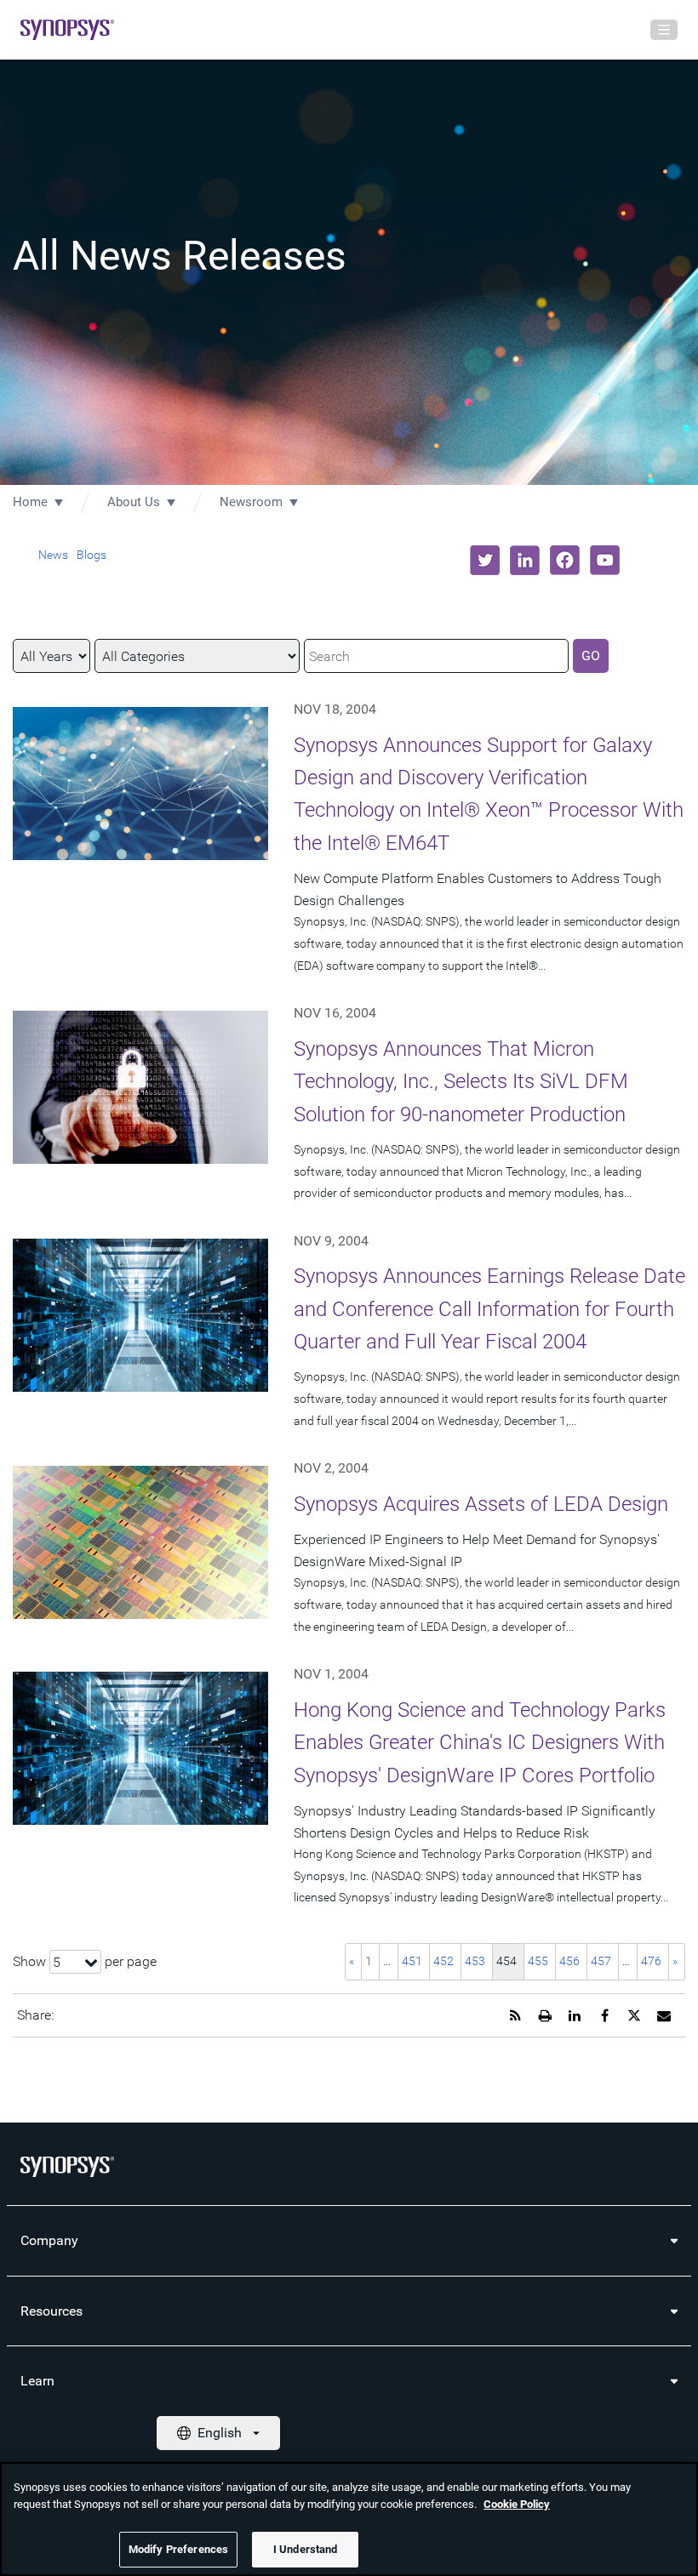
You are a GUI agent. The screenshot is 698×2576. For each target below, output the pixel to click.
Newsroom (251, 502)
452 (443, 1961)
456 (569, 1961)
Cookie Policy (517, 2504)
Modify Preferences (178, 2549)
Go (591, 655)
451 (412, 1961)
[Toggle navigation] (664, 30)
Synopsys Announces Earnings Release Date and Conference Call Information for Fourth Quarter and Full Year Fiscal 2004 (489, 1309)
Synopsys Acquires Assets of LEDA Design (481, 1504)
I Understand (306, 2549)
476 (651, 1961)
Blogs (92, 555)
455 (538, 1961)
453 (475, 1961)
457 (601, 1961)
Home (30, 502)
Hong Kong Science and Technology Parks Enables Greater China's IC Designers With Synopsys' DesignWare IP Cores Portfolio (480, 1743)
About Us (134, 502)
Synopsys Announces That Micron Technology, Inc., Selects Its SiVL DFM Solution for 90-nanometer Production (461, 1082)
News (53, 555)
